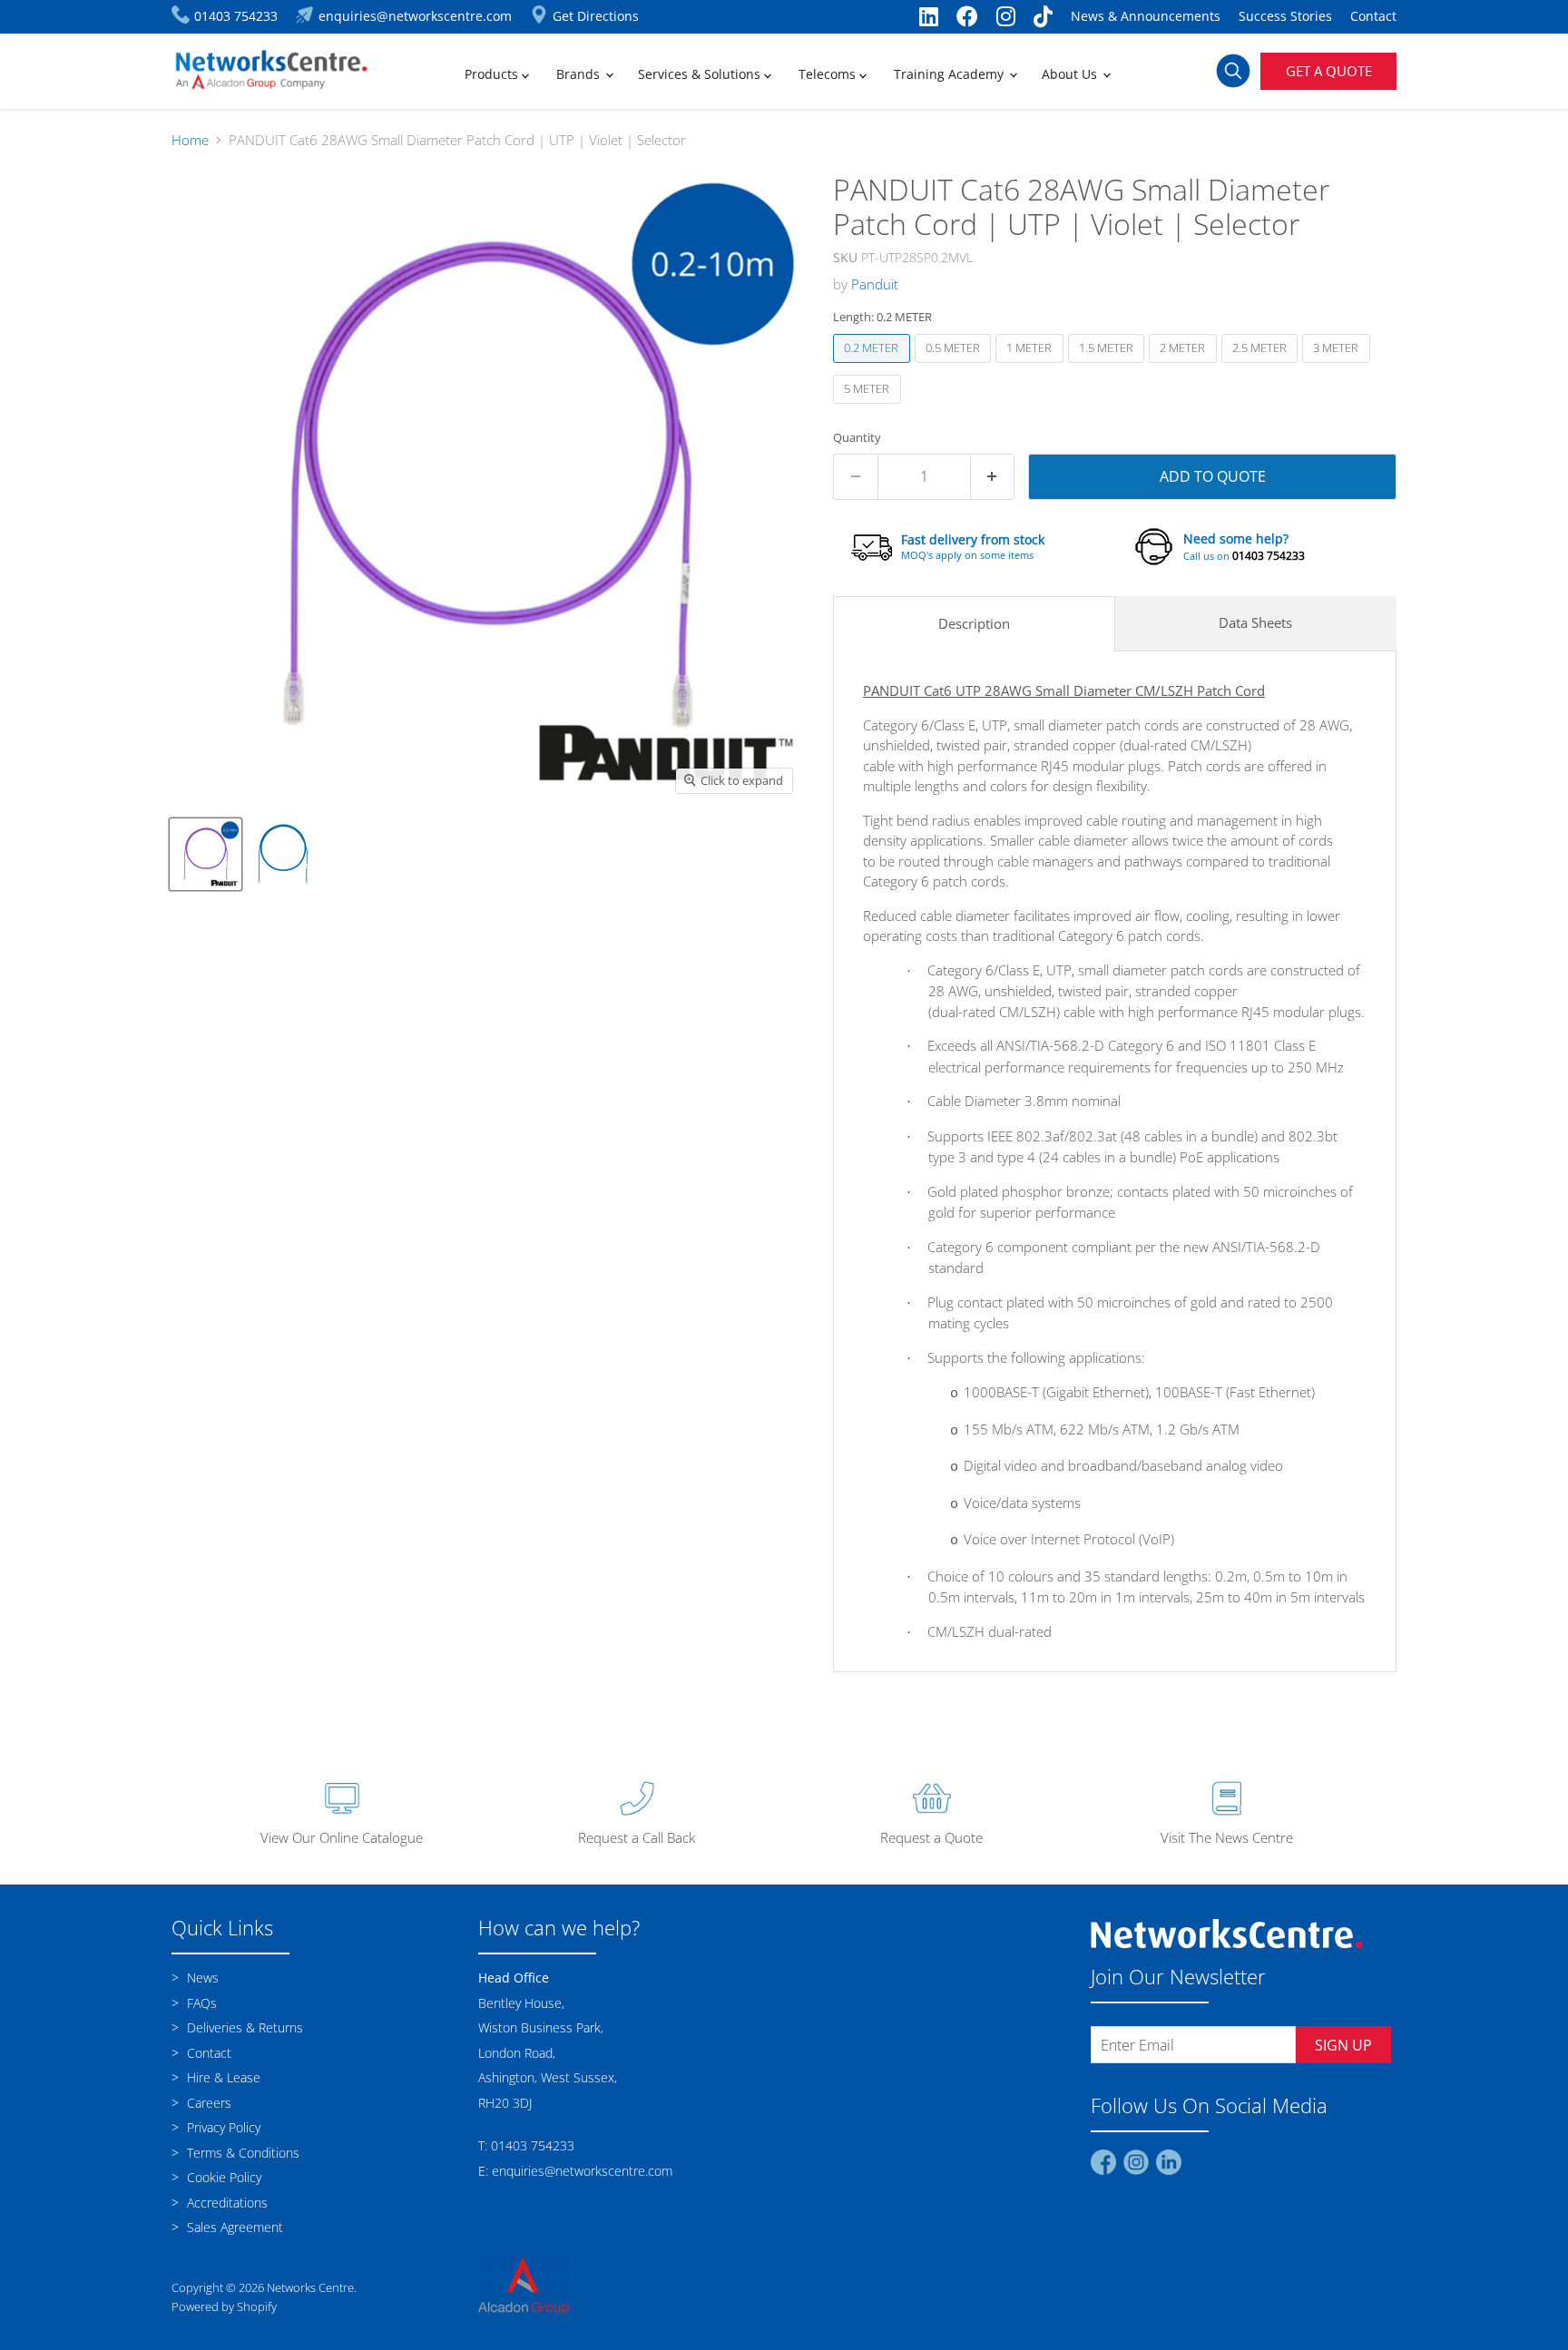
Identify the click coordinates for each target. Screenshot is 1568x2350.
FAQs (200, 2003)
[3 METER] (1338, 367)
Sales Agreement (233, 2227)
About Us (1071, 74)
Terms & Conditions (241, 2153)
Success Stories (1285, 16)
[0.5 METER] (955, 367)
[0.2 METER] (874, 367)
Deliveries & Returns (243, 2027)
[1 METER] (1032, 367)
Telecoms (829, 74)
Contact (1373, 16)
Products (493, 74)
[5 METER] (869, 407)
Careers (207, 2103)
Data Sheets (1255, 622)
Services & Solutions (701, 74)
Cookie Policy (222, 2177)
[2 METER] (1185, 367)
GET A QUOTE (1329, 71)
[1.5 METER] (1109, 367)
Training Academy (951, 74)
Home (190, 140)
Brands (580, 74)
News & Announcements (1146, 16)
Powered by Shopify (224, 2306)
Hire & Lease (222, 2077)
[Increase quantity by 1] (993, 476)
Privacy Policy (222, 2127)
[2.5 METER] (1262, 367)
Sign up (1343, 2045)
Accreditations (225, 2203)
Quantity (857, 438)
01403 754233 (1269, 556)
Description (974, 623)
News (201, 1978)
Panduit (875, 284)
